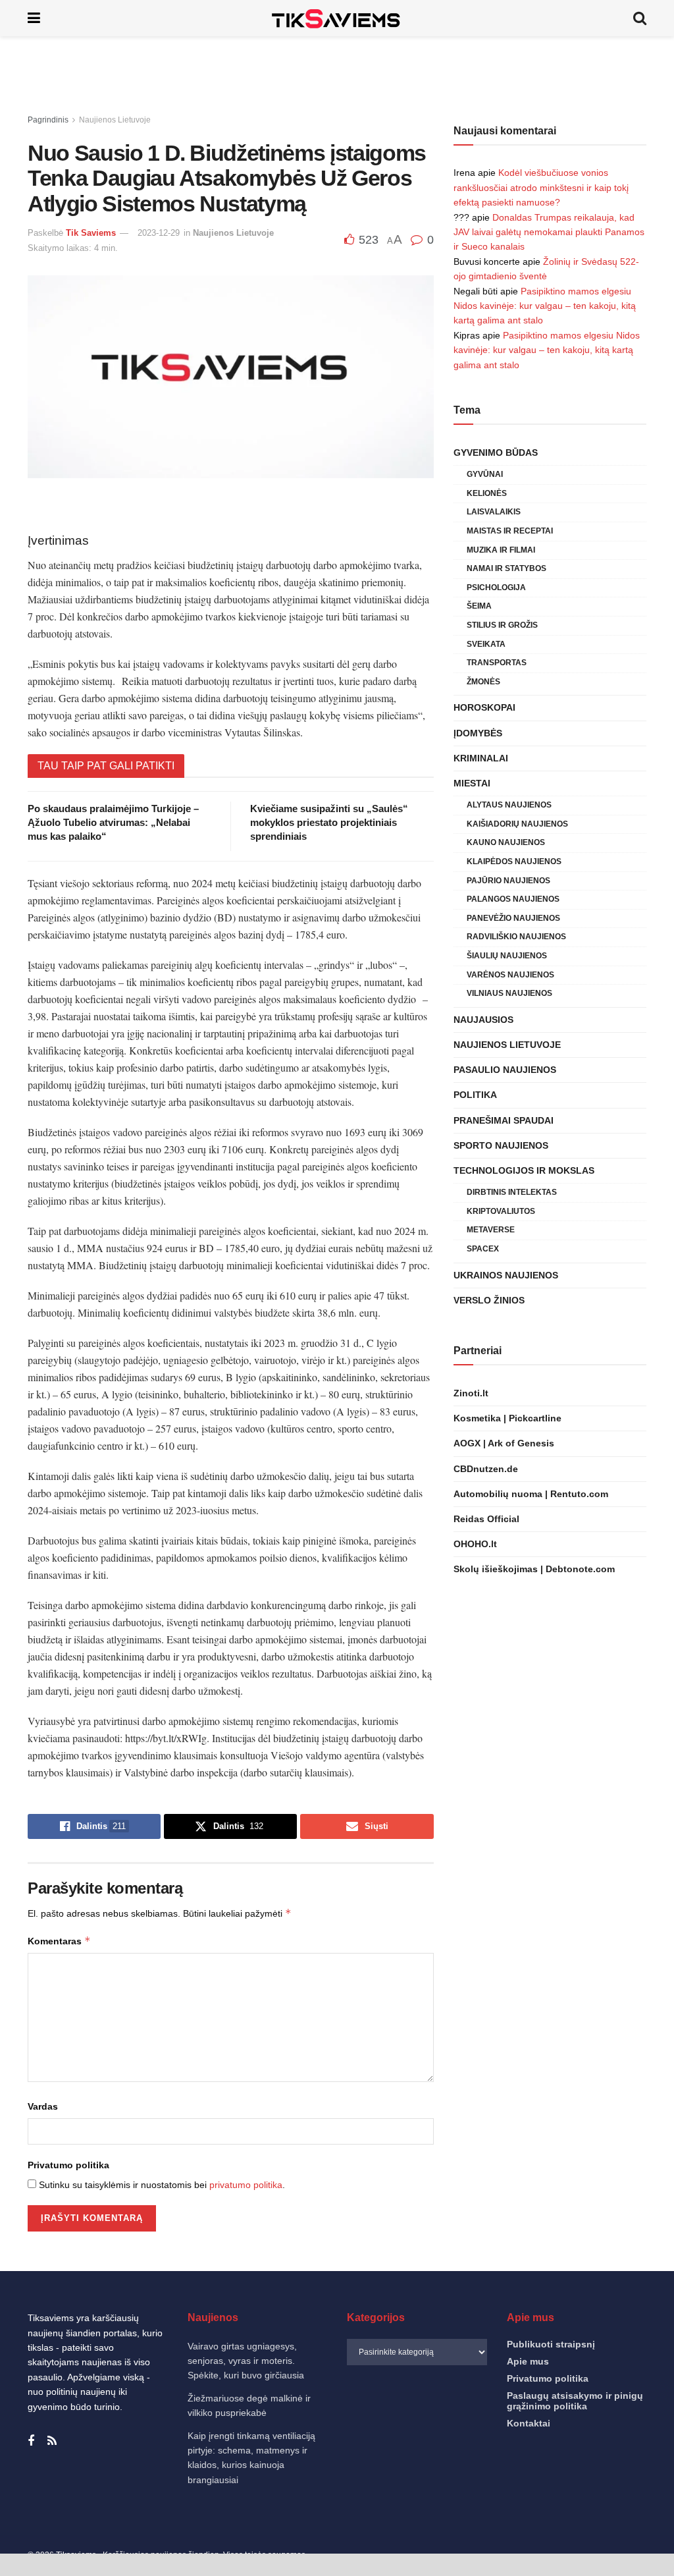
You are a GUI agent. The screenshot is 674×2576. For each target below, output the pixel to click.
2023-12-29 (159, 233)
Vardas (43, 2106)
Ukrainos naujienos (506, 1275)
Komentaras (59, 1941)
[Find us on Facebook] (31, 2441)
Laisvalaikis (494, 512)
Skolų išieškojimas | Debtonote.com (534, 1569)
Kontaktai (529, 2423)
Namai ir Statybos (506, 568)
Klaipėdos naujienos (514, 862)
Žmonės (483, 682)
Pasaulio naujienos (505, 1070)
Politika (475, 1095)
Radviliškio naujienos (516, 937)
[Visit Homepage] (337, 18)
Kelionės (487, 493)
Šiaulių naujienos (507, 956)
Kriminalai (481, 758)
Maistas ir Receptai (510, 531)
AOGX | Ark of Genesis (504, 1443)
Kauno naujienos (506, 842)
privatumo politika (246, 2185)
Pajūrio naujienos (508, 881)
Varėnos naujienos (510, 975)
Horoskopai (484, 707)
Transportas (497, 663)
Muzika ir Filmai (501, 550)
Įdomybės (478, 733)
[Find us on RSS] (52, 2441)
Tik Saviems (91, 233)
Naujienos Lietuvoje (115, 120)
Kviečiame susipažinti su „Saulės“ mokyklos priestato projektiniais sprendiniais (329, 822)
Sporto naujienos (501, 1145)
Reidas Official (486, 1519)
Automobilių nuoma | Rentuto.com (531, 1494)
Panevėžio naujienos (513, 918)
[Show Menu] (34, 18)
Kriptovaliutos (501, 1211)
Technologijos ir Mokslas (524, 1170)
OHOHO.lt (475, 1544)
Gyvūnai (485, 474)
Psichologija (496, 588)
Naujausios (483, 1020)
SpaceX (483, 1249)
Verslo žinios (489, 1300)
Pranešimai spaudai (504, 1120)
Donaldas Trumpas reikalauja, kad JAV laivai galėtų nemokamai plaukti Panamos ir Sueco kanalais (549, 232)
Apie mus (528, 2361)
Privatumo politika (68, 2165)
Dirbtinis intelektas (512, 1192)
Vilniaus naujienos (509, 993)
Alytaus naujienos (509, 805)
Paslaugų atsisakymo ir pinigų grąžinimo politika (575, 2401)
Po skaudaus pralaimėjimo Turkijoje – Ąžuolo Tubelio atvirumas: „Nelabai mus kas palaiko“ (113, 822)
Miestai (472, 783)
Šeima (479, 606)
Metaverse (491, 1230)
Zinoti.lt (471, 1393)
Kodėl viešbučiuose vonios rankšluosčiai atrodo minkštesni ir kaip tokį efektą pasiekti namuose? (541, 187)
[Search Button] (640, 18)
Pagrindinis (48, 120)
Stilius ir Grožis (502, 625)
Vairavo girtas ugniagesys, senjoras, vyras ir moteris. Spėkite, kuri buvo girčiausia (246, 2361)
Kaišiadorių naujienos (517, 824)
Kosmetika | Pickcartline (507, 1418)
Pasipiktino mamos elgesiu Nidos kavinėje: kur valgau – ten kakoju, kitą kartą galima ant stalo (545, 306)
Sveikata (486, 644)
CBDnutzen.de (486, 1469)
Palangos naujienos (513, 899)
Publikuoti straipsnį (551, 2344)
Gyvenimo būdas (496, 452)
